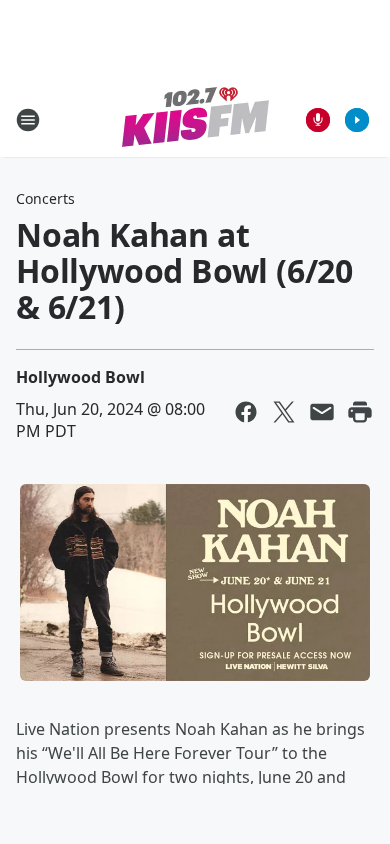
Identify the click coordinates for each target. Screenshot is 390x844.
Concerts (45, 198)
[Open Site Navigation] (28, 120)
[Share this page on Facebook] (246, 412)
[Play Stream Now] (357, 120)
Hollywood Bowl (80, 377)
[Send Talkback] (318, 120)
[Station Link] (195, 119)
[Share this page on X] (284, 412)
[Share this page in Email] (322, 412)
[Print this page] (360, 412)
